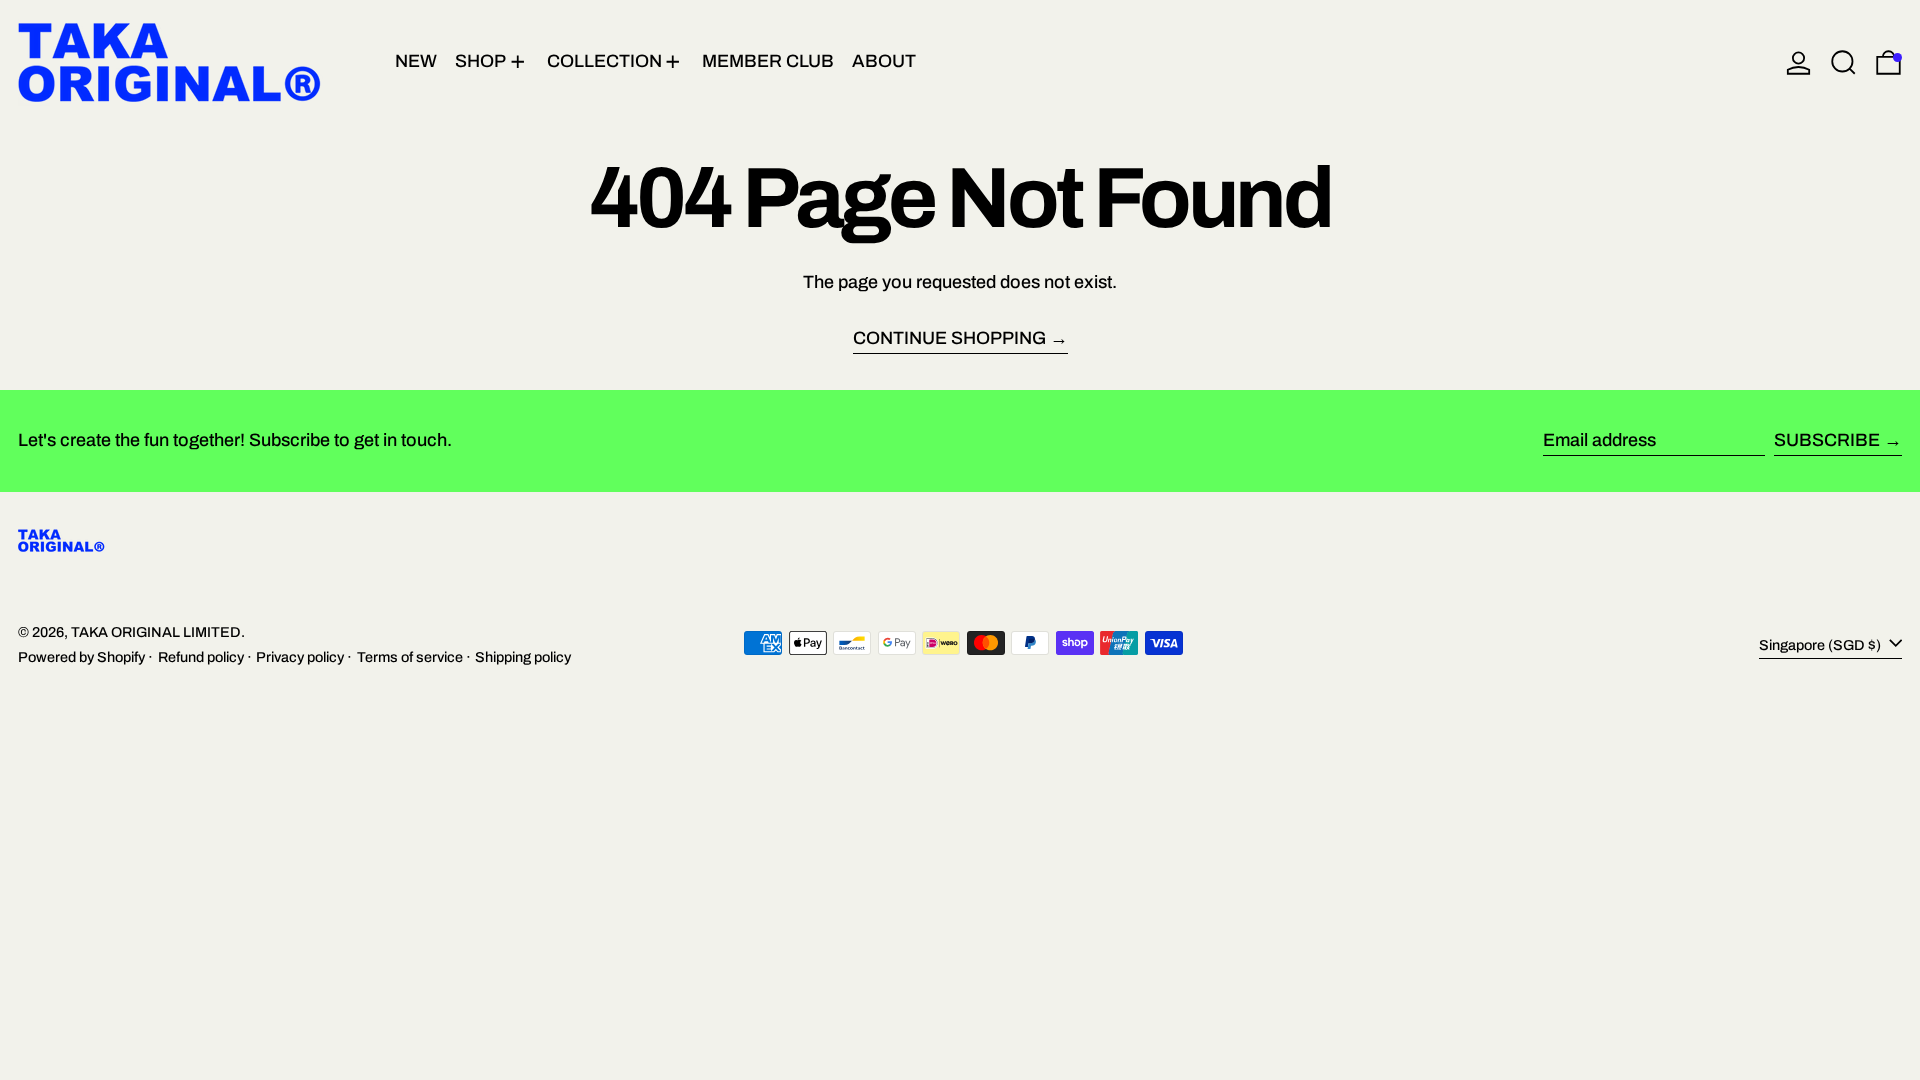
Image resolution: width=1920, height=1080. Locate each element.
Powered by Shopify (81, 657)
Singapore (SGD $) (1821, 645)
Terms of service (410, 657)
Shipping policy (523, 657)
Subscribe (1827, 440)
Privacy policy (300, 657)
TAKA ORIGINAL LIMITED (156, 632)
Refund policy (201, 657)
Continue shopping (949, 338)
